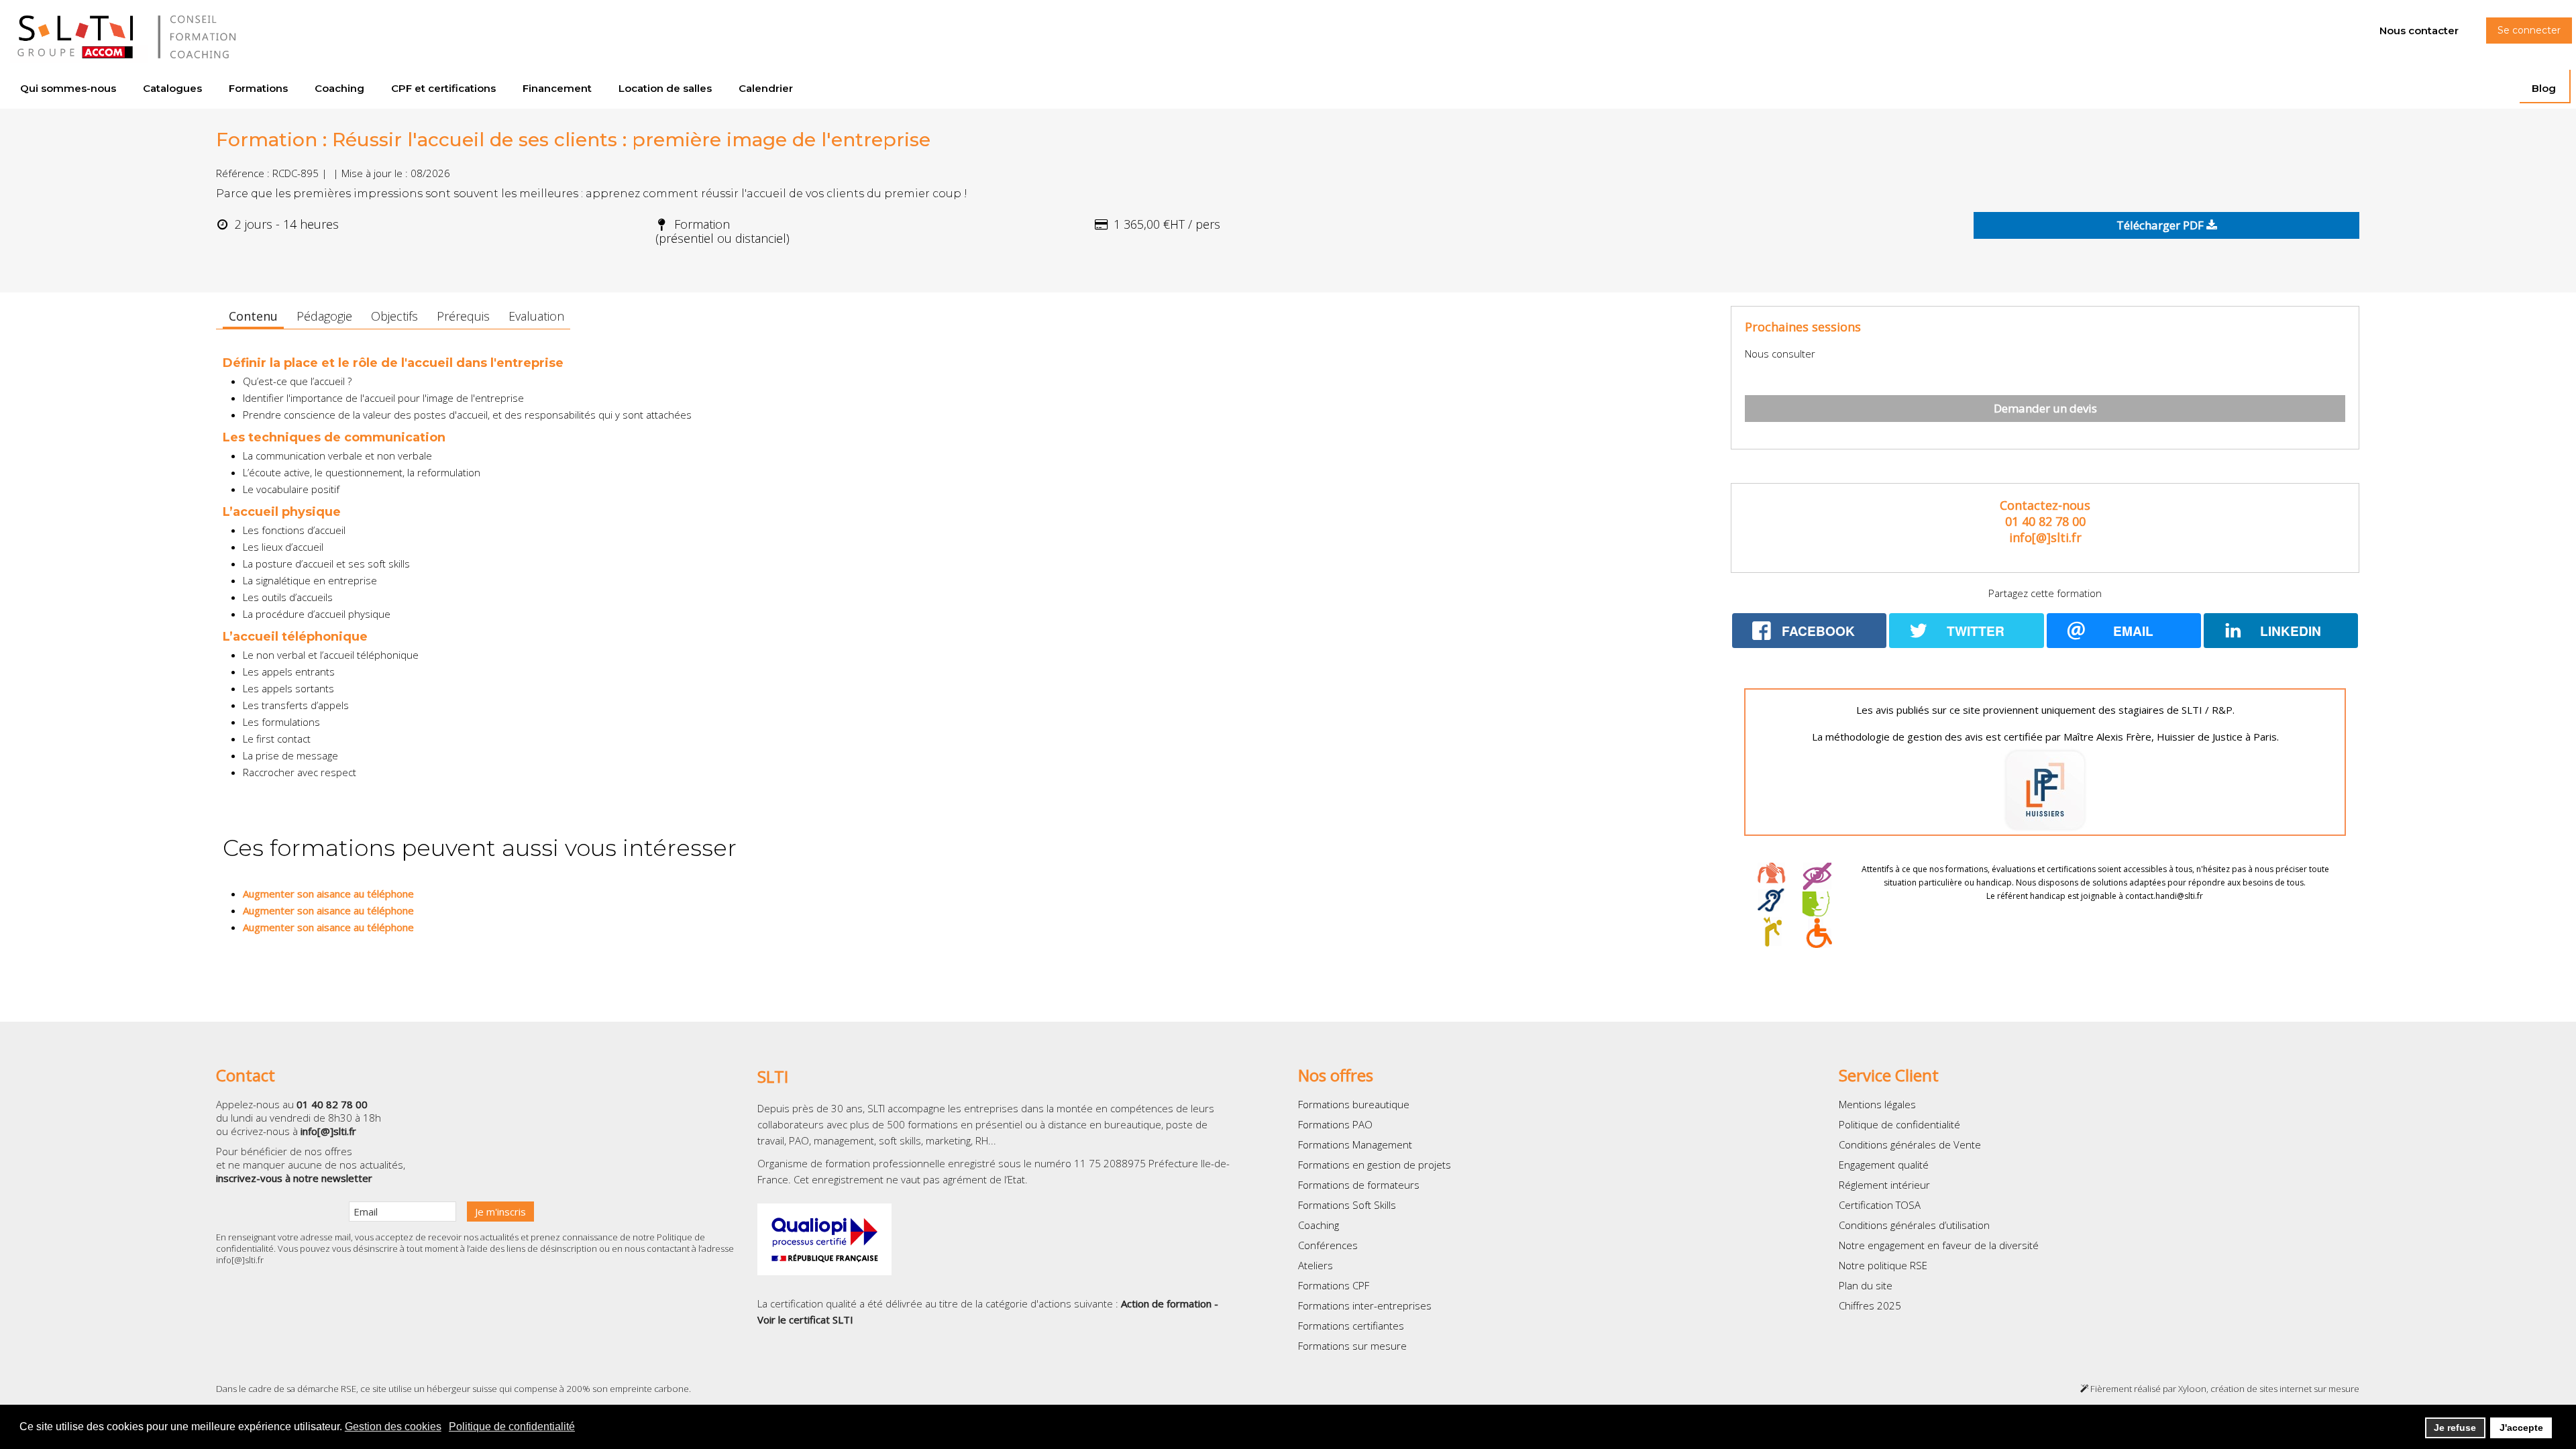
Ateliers (1316, 1265)
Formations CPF (1334, 1285)
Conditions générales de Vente (1910, 1144)
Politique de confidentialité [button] (512, 1427)
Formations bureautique (1354, 1104)
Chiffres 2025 (1870, 1305)
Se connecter (2529, 30)
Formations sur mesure (1352, 1346)
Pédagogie (324, 316)
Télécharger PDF (2161, 225)
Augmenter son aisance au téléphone (328, 894)
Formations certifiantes (1351, 1326)
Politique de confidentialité (1899, 1124)
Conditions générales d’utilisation (1914, 1225)
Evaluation (536, 316)
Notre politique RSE (1883, 1265)
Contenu (253, 316)
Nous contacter (2419, 31)
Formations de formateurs (1359, 1185)
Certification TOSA (1880, 1205)
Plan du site (1866, 1285)
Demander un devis (2045, 408)
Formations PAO (1335, 1124)
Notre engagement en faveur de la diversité (1939, 1245)
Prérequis (463, 316)
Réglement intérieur (1884, 1185)
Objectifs (394, 316)
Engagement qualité (1884, 1165)
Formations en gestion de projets (1375, 1165)
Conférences (1328, 1245)
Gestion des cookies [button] (393, 1427)
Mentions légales (1877, 1104)
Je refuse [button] (2455, 1428)
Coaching (1319, 1225)
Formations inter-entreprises (1365, 1305)
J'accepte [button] (2521, 1428)
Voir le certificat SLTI (805, 1320)
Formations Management (1355, 1144)
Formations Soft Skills (1347, 1205)
